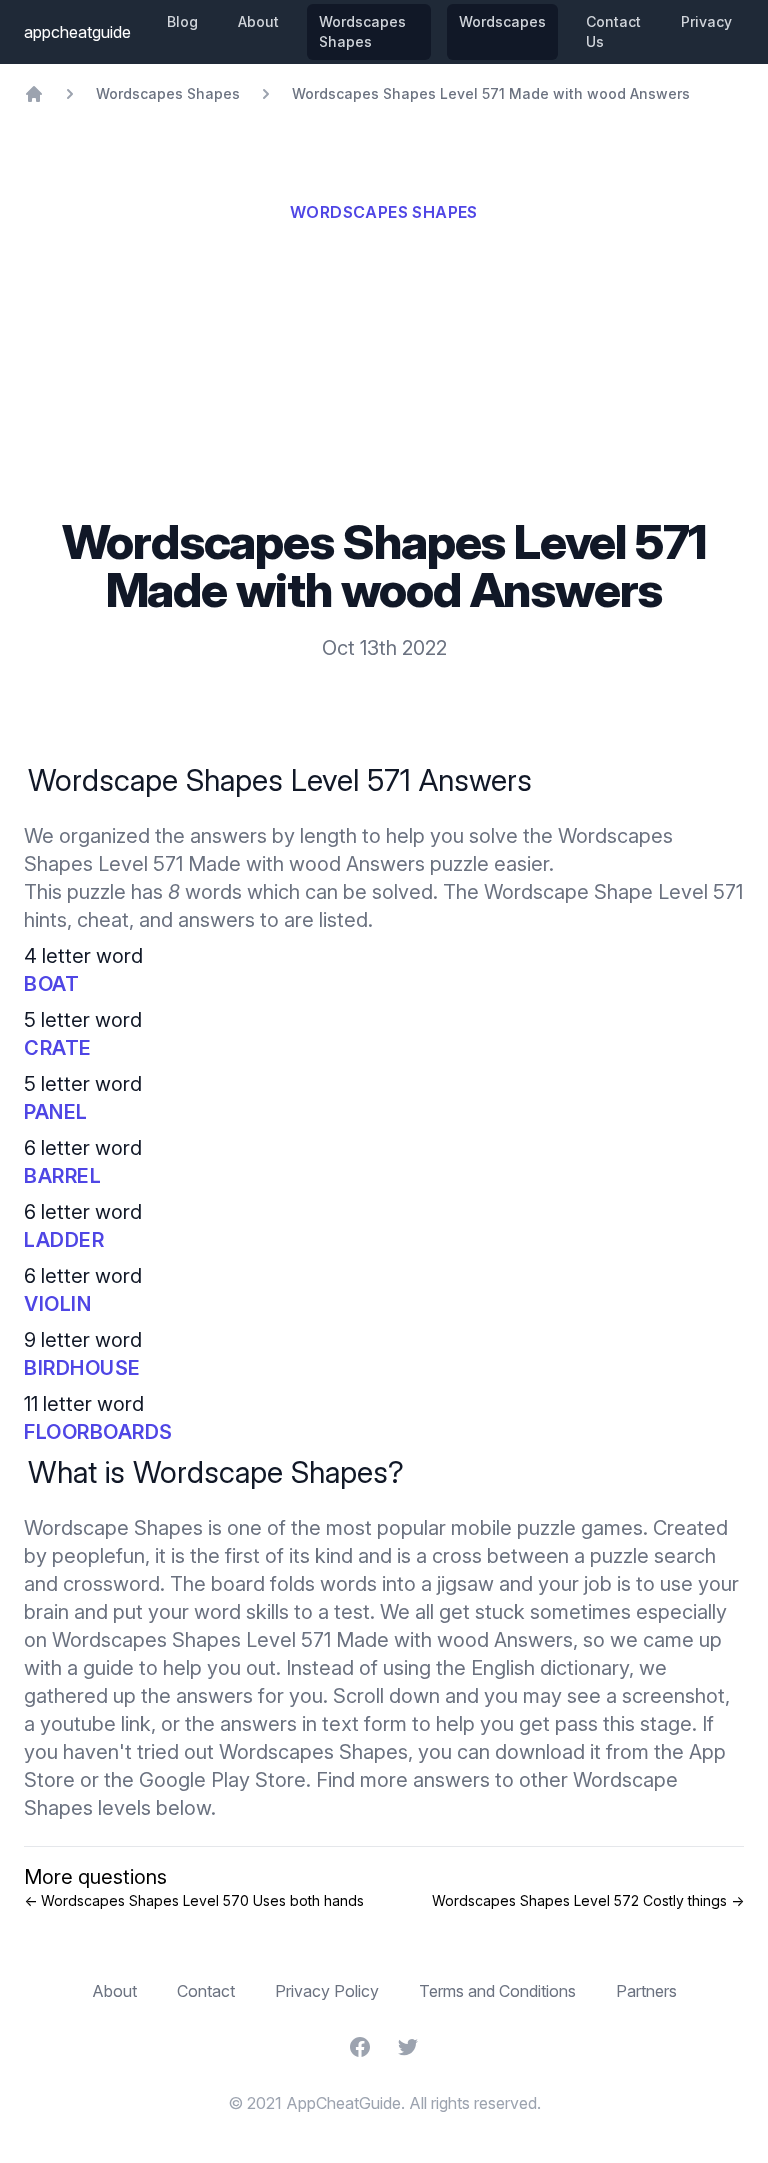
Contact (206, 1991)
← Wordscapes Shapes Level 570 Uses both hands (194, 1900)
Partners (646, 1991)
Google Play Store (222, 1780)
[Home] (34, 94)
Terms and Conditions (497, 1991)
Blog (182, 21)
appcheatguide (77, 32)
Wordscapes (502, 21)
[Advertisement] (384, 368)
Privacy (706, 21)
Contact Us (613, 31)
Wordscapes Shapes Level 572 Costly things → (588, 1900)
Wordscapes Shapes (362, 31)
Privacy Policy (327, 1991)
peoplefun (98, 1556)
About (258, 21)
